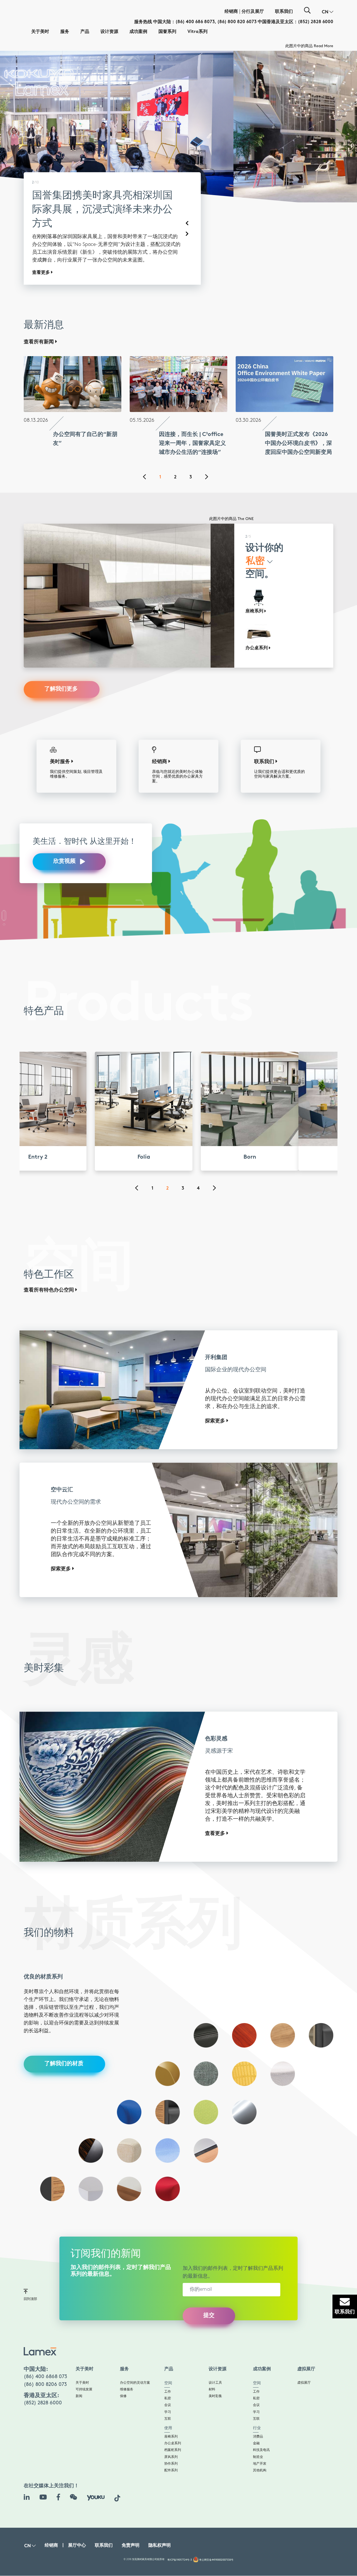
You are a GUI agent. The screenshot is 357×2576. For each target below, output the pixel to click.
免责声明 (131, 2516)
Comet (248, 489)
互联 (168, 2389)
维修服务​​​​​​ (127, 2360)
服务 (65, 32)
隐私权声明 (160, 2516)
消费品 (258, 2407)
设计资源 (109, 32)
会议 (168, 2375)
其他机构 (260, 2441)
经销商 (231, 12)
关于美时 (40, 32)
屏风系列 (171, 2427)
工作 (168, 2362)
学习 (168, 2382)
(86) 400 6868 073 (45, 2347)
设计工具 (215, 2353)
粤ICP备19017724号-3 (180, 2530)
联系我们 (284, 12)
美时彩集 (215, 2367)
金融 (256, 2414)
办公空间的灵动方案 (135, 2353)
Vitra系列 (197, 32)
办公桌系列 (173, 2414)
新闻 (79, 2367)
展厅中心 (77, 2516)
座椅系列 (171, 2407)
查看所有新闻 (39, 312)
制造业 (258, 2427)
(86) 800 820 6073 (237, 22)
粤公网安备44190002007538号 (216, 2530)
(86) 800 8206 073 (45, 2355)
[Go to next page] (210, 448)
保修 (123, 2367)
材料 (212, 2360)
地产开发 (260, 2434)
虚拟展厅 (304, 2353)
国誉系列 (167, 32)
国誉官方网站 (46, 243)
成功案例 (138, 32)
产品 (85, 32)
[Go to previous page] (148, 448)
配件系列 (171, 2441)
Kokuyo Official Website (312, 46)
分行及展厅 (253, 12)
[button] (328, 12)
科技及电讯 (261, 2420)
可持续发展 (84, 2360)
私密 (168, 2369)
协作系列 (171, 2434)
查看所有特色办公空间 (50, 1261)
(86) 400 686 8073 (195, 22)
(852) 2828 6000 (316, 22)
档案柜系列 (173, 2420)
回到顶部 (30, 2269)
